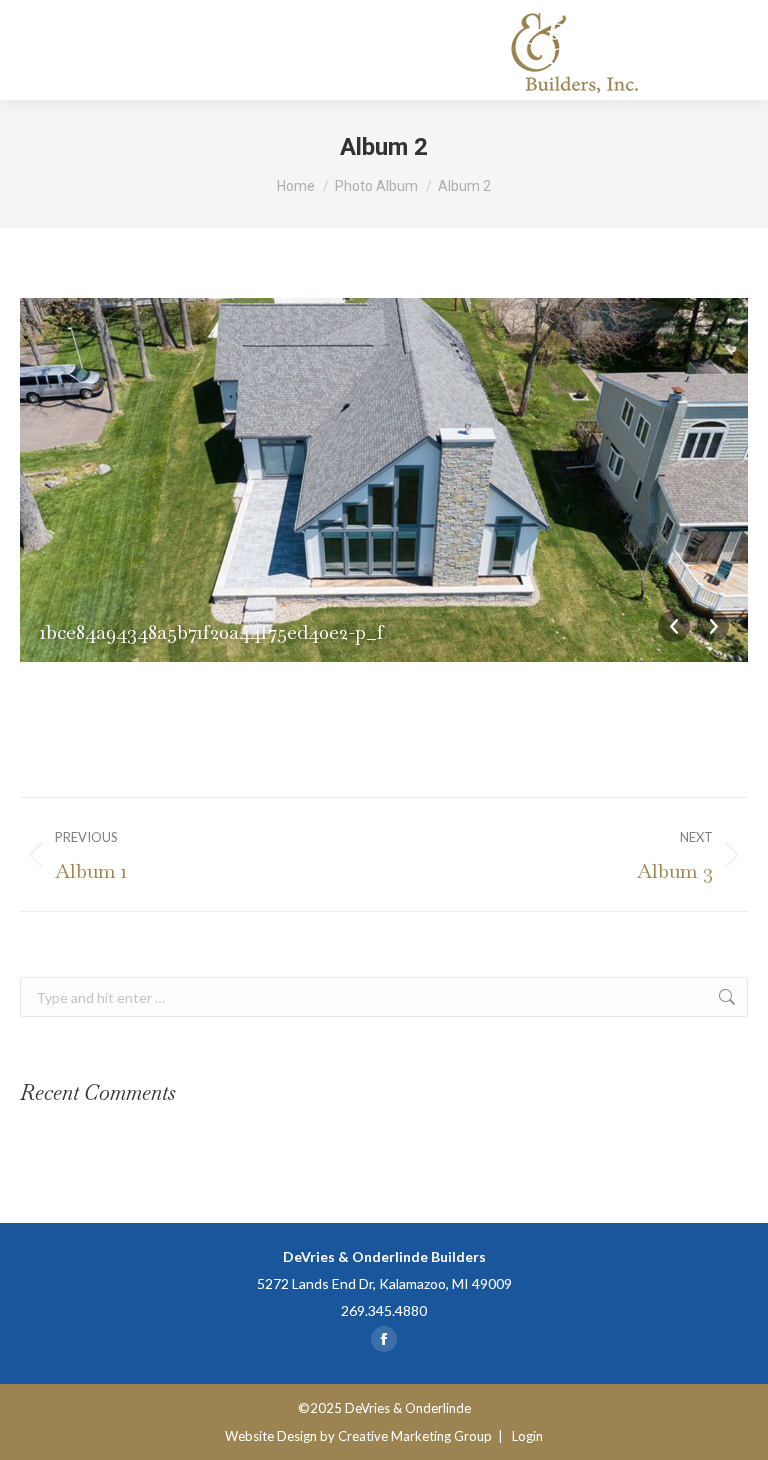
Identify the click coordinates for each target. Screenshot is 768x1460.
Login (527, 1436)
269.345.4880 (384, 1310)
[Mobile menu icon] (728, 50)
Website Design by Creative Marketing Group (358, 1436)
